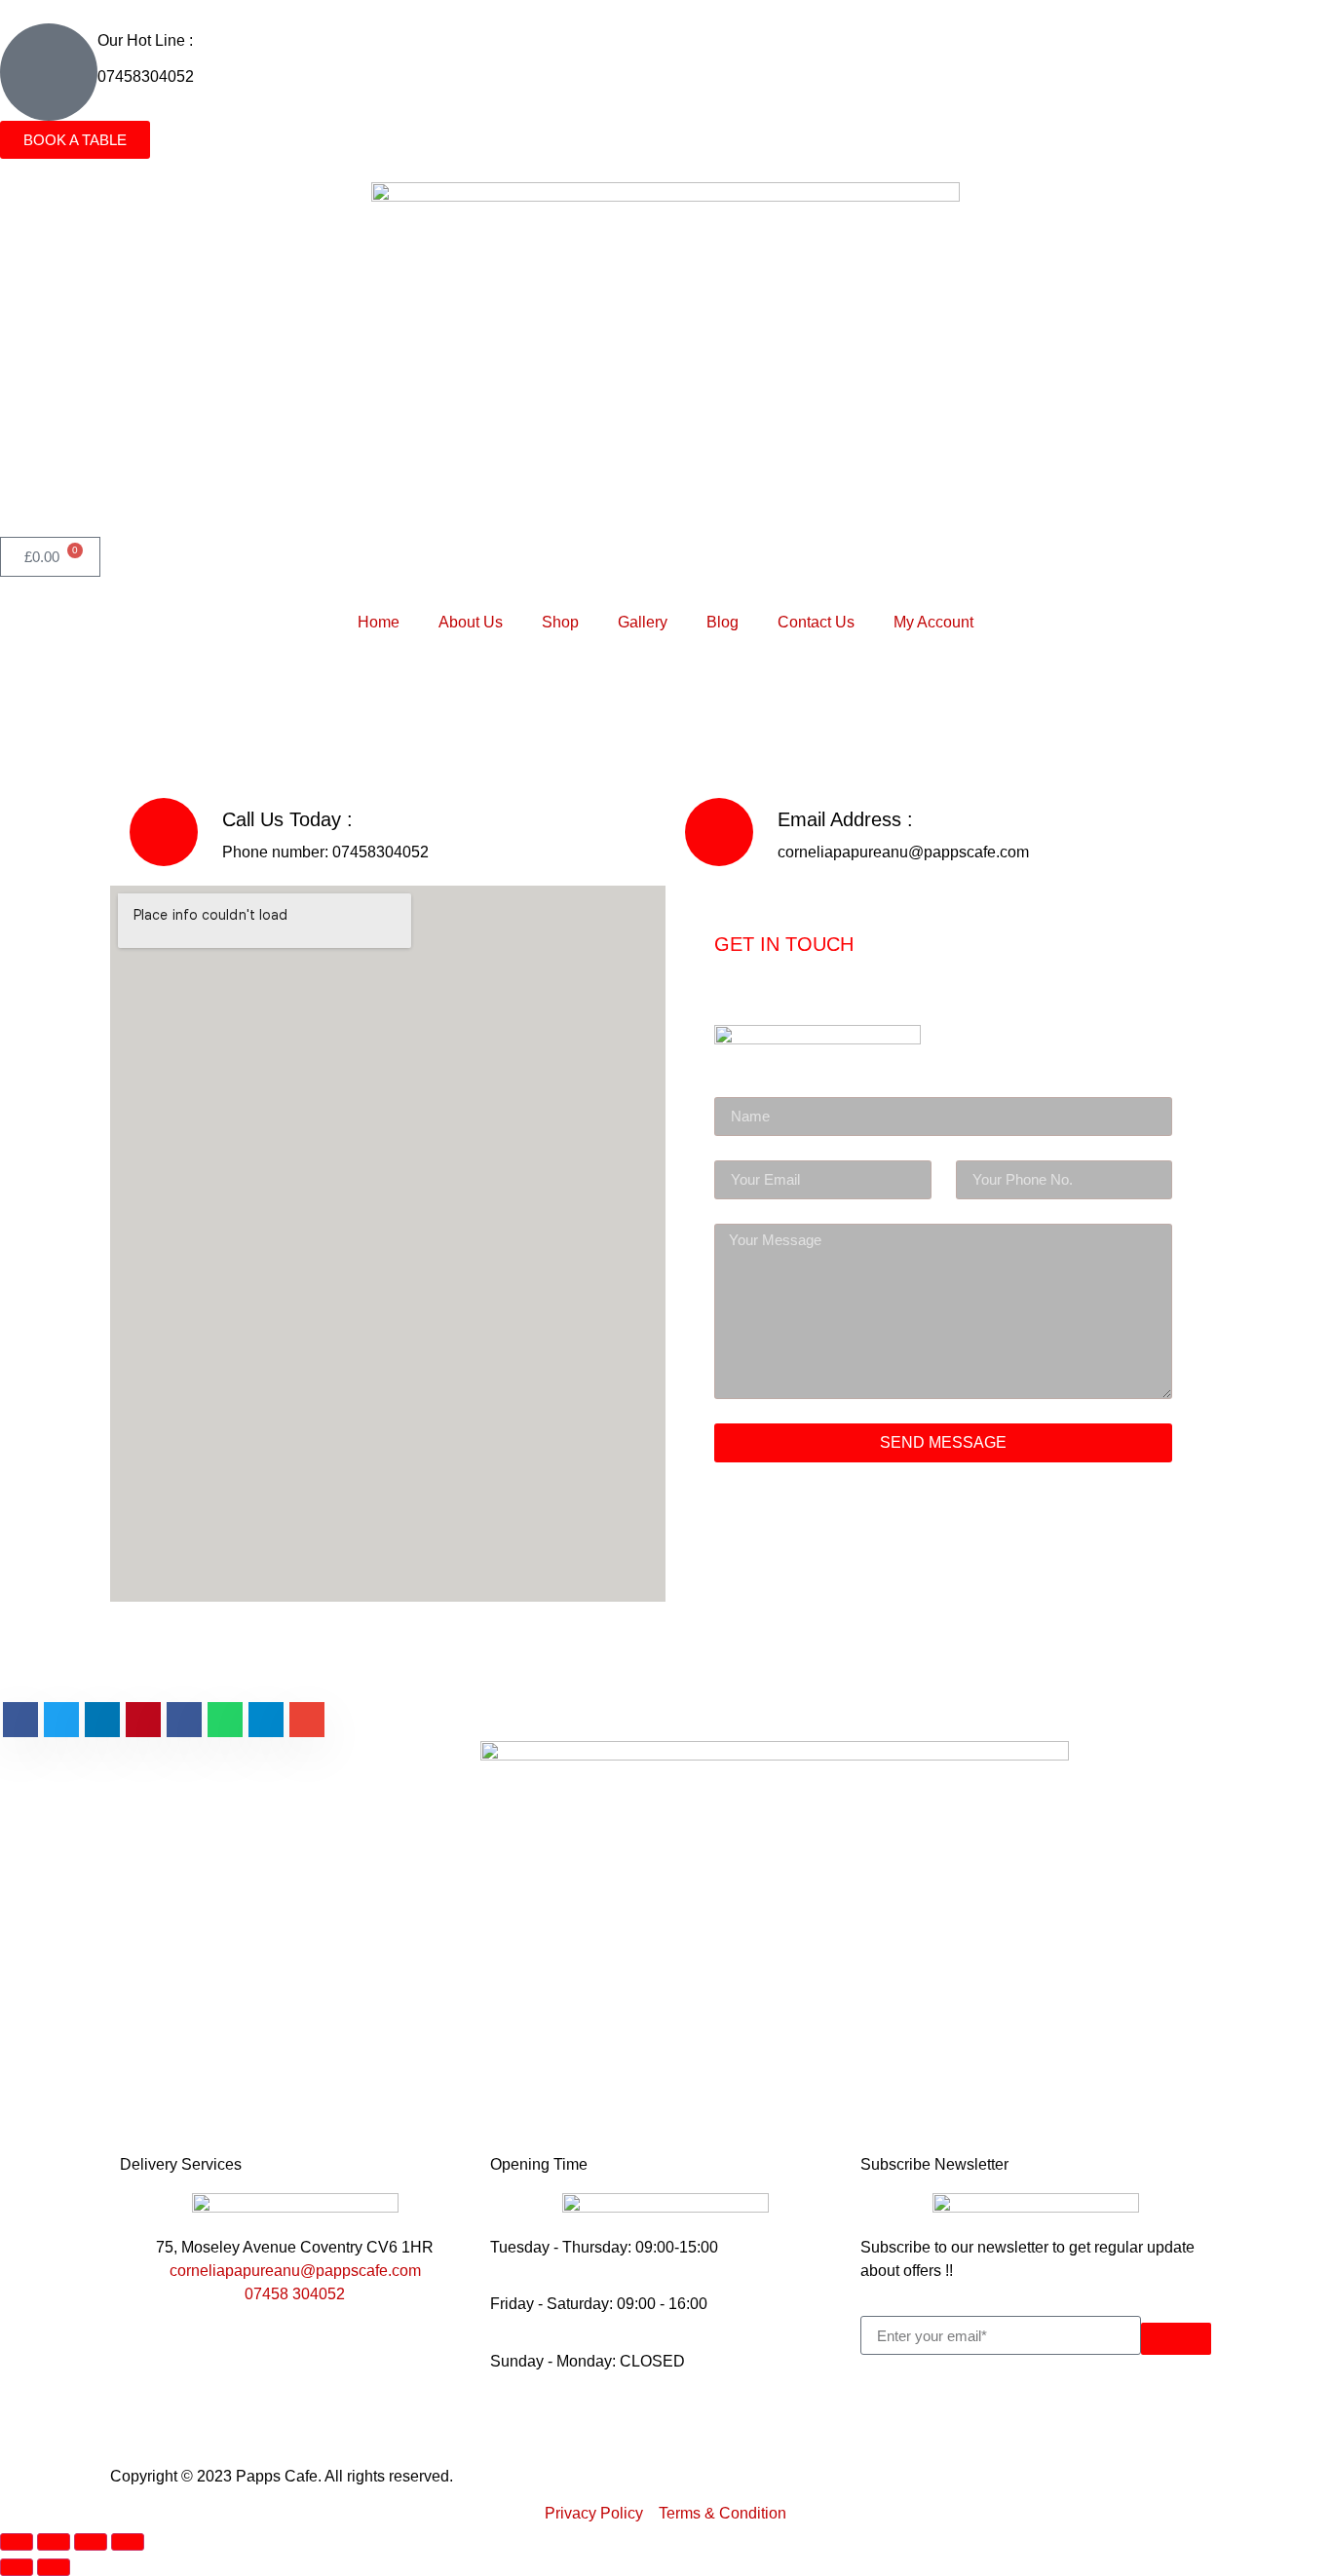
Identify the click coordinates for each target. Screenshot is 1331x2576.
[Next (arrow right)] (54, 2567)
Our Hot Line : (145, 40)
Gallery (643, 622)
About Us (471, 622)
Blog (723, 622)
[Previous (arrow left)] (17, 2567)
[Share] (91, 2542)
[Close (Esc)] (128, 2542)
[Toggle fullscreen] (54, 2542)
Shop (560, 622)
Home (379, 622)
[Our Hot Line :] (49, 72)
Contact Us (816, 622)
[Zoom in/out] (17, 2542)
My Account (933, 622)
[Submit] (1176, 2339)
